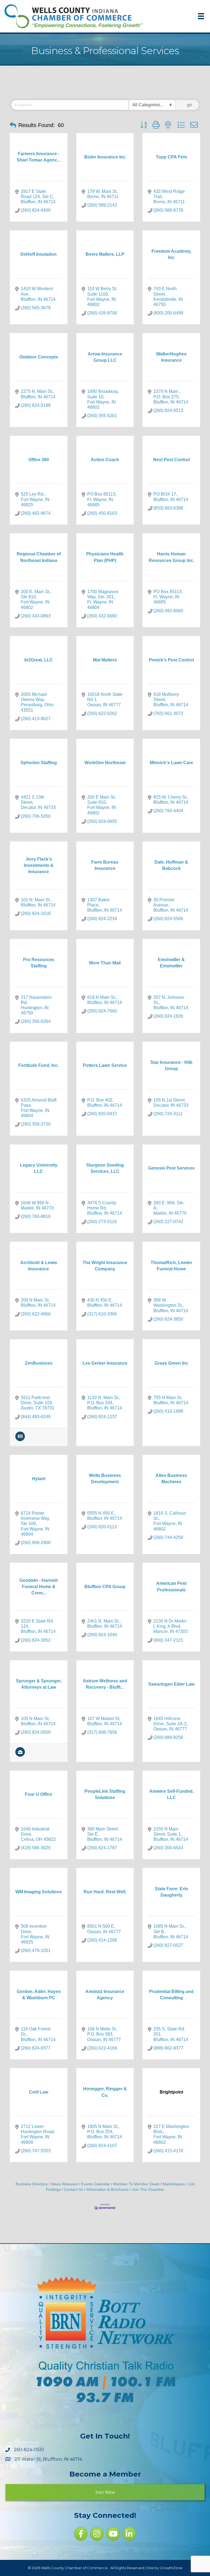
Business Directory (32, 2184)
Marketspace (174, 2184)
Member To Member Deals (136, 2184)
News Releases (65, 2184)
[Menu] (201, 16)
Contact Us (74, 2190)
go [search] (189, 105)
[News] (20, 1440)
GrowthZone (171, 2568)
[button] (13, 125)
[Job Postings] (20, 1755)
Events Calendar (96, 2184)
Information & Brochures (107, 2190)
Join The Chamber (148, 2190)
